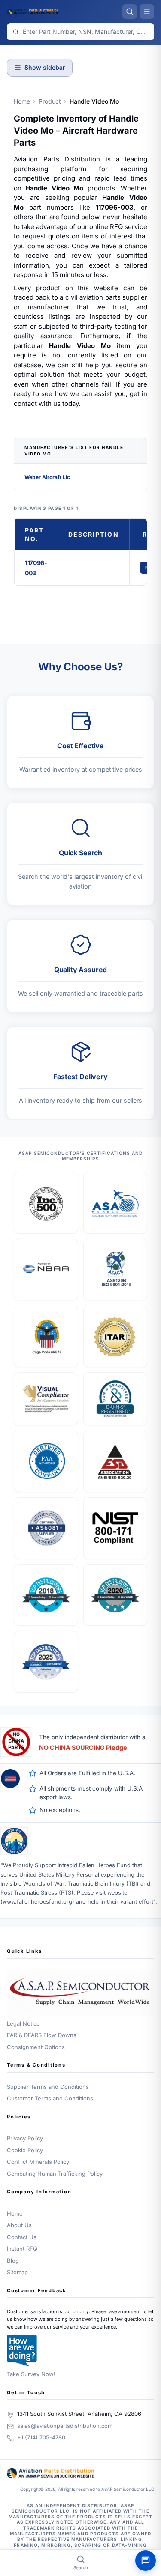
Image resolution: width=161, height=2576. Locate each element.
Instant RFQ (22, 2249)
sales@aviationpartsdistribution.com (65, 2426)
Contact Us (22, 2237)
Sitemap (17, 2272)
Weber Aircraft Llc (47, 477)
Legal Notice (23, 2023)
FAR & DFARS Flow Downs (42, 2035)
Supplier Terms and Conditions (48, 2087)
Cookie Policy (25, 2150)
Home (22, 101)
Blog (13, 2261)
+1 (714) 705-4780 (41, 2437)
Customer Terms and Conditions (50, 2098)
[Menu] (147, 12)
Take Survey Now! (31, 2374)
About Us (19, 2225)
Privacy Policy (25, 2138)
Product (50, 101)
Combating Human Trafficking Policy (55, 2174)
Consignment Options (36, 2047)
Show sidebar (45, 67)
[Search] (130, 12)
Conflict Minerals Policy (38, 2162)
